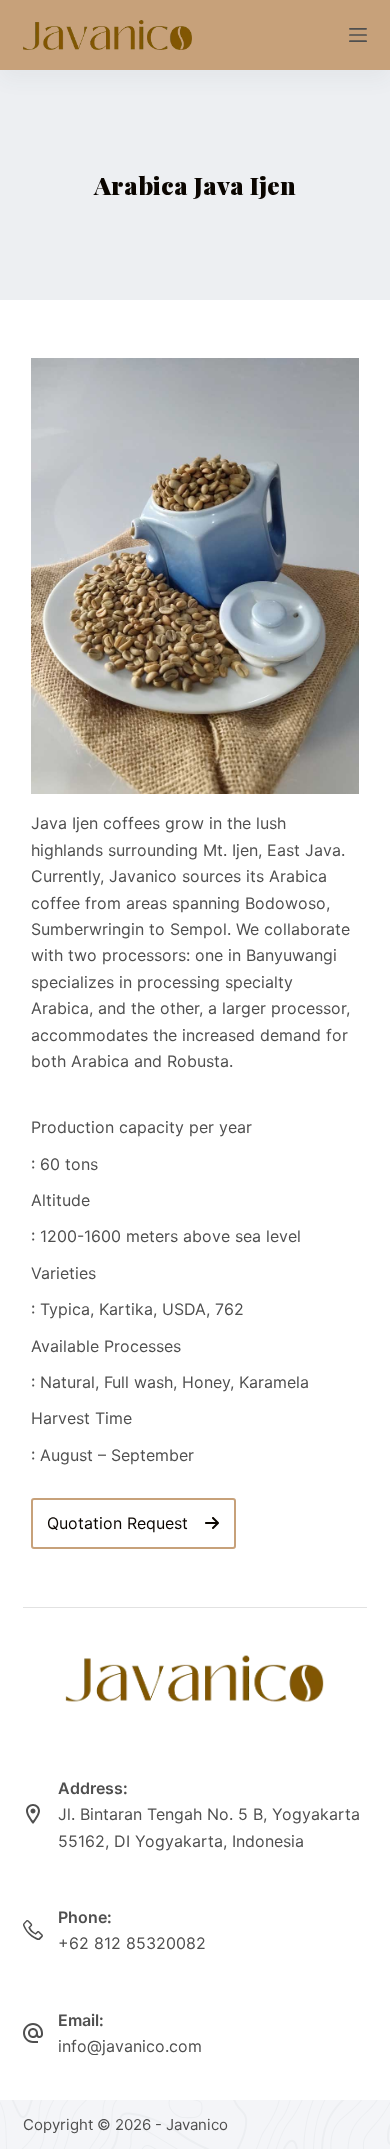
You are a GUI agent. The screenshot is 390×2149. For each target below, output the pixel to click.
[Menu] (358, 35)
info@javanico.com (130, 2046)
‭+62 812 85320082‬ (132, 1943)
